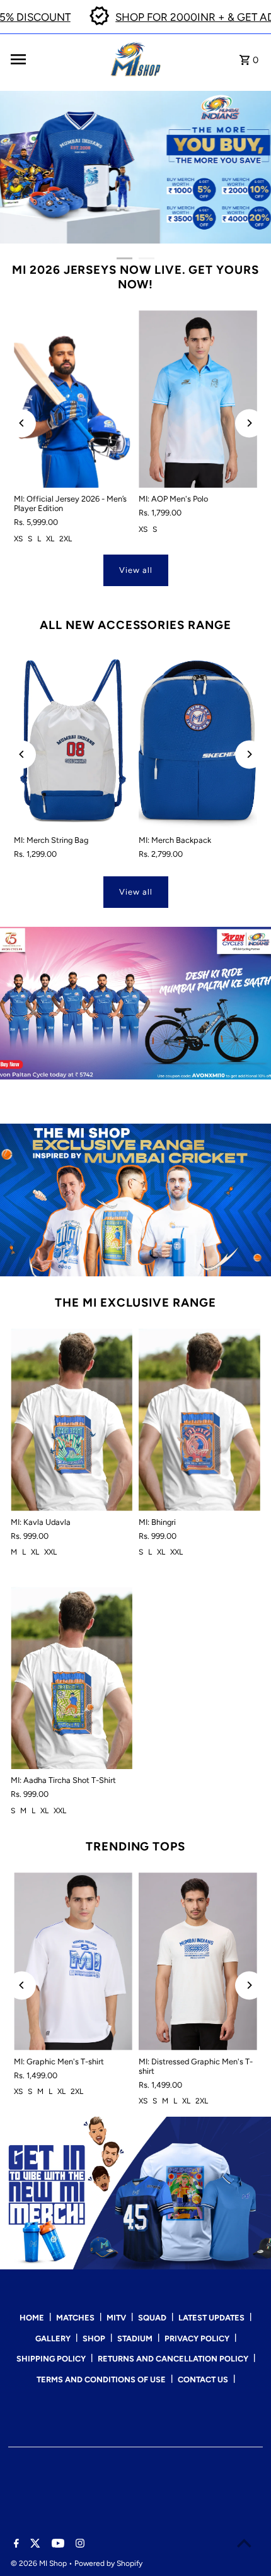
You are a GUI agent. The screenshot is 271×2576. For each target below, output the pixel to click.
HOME (32, 2318)
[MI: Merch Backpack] (198, 740)
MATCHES (75, 2318)
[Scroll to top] (244, 2543)
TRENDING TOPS (135, 1846)
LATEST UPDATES (211, 2318)
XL (50, 539)
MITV (116, 2318)
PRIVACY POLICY (197, 2338)
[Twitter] (34, 2544)
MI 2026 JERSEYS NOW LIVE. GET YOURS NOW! (135, 277)
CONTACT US (203, 2379)
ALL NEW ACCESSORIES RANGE (135, 625)
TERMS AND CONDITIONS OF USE (101, 2379)
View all (136, 570)
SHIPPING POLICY (51, 2359)
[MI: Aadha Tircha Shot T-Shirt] (72, 1678)
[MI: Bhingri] (199, 1420)
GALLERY (53, 2338)
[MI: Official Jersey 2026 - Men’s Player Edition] (73, 399)
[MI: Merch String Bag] (73, 740)
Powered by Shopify (108, 2563)
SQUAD (152, 2318)
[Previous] (22, 423)
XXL (50, 1552)
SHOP (94, 2338)
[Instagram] (78, 2544)
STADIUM (135, 2338)
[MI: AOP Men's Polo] (198, 399)
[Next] (249, 423)
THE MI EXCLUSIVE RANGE (135, 1303)
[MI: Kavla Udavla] (72, 1420)
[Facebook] (15, 2544)
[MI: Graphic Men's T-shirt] (73, 1961)
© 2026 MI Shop (40, 2563)
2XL (66, 539)
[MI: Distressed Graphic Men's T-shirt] (198, 1961)
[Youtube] (56, 2544)
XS (18, 539)
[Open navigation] (57, 59)
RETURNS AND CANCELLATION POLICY (173, 2359)
